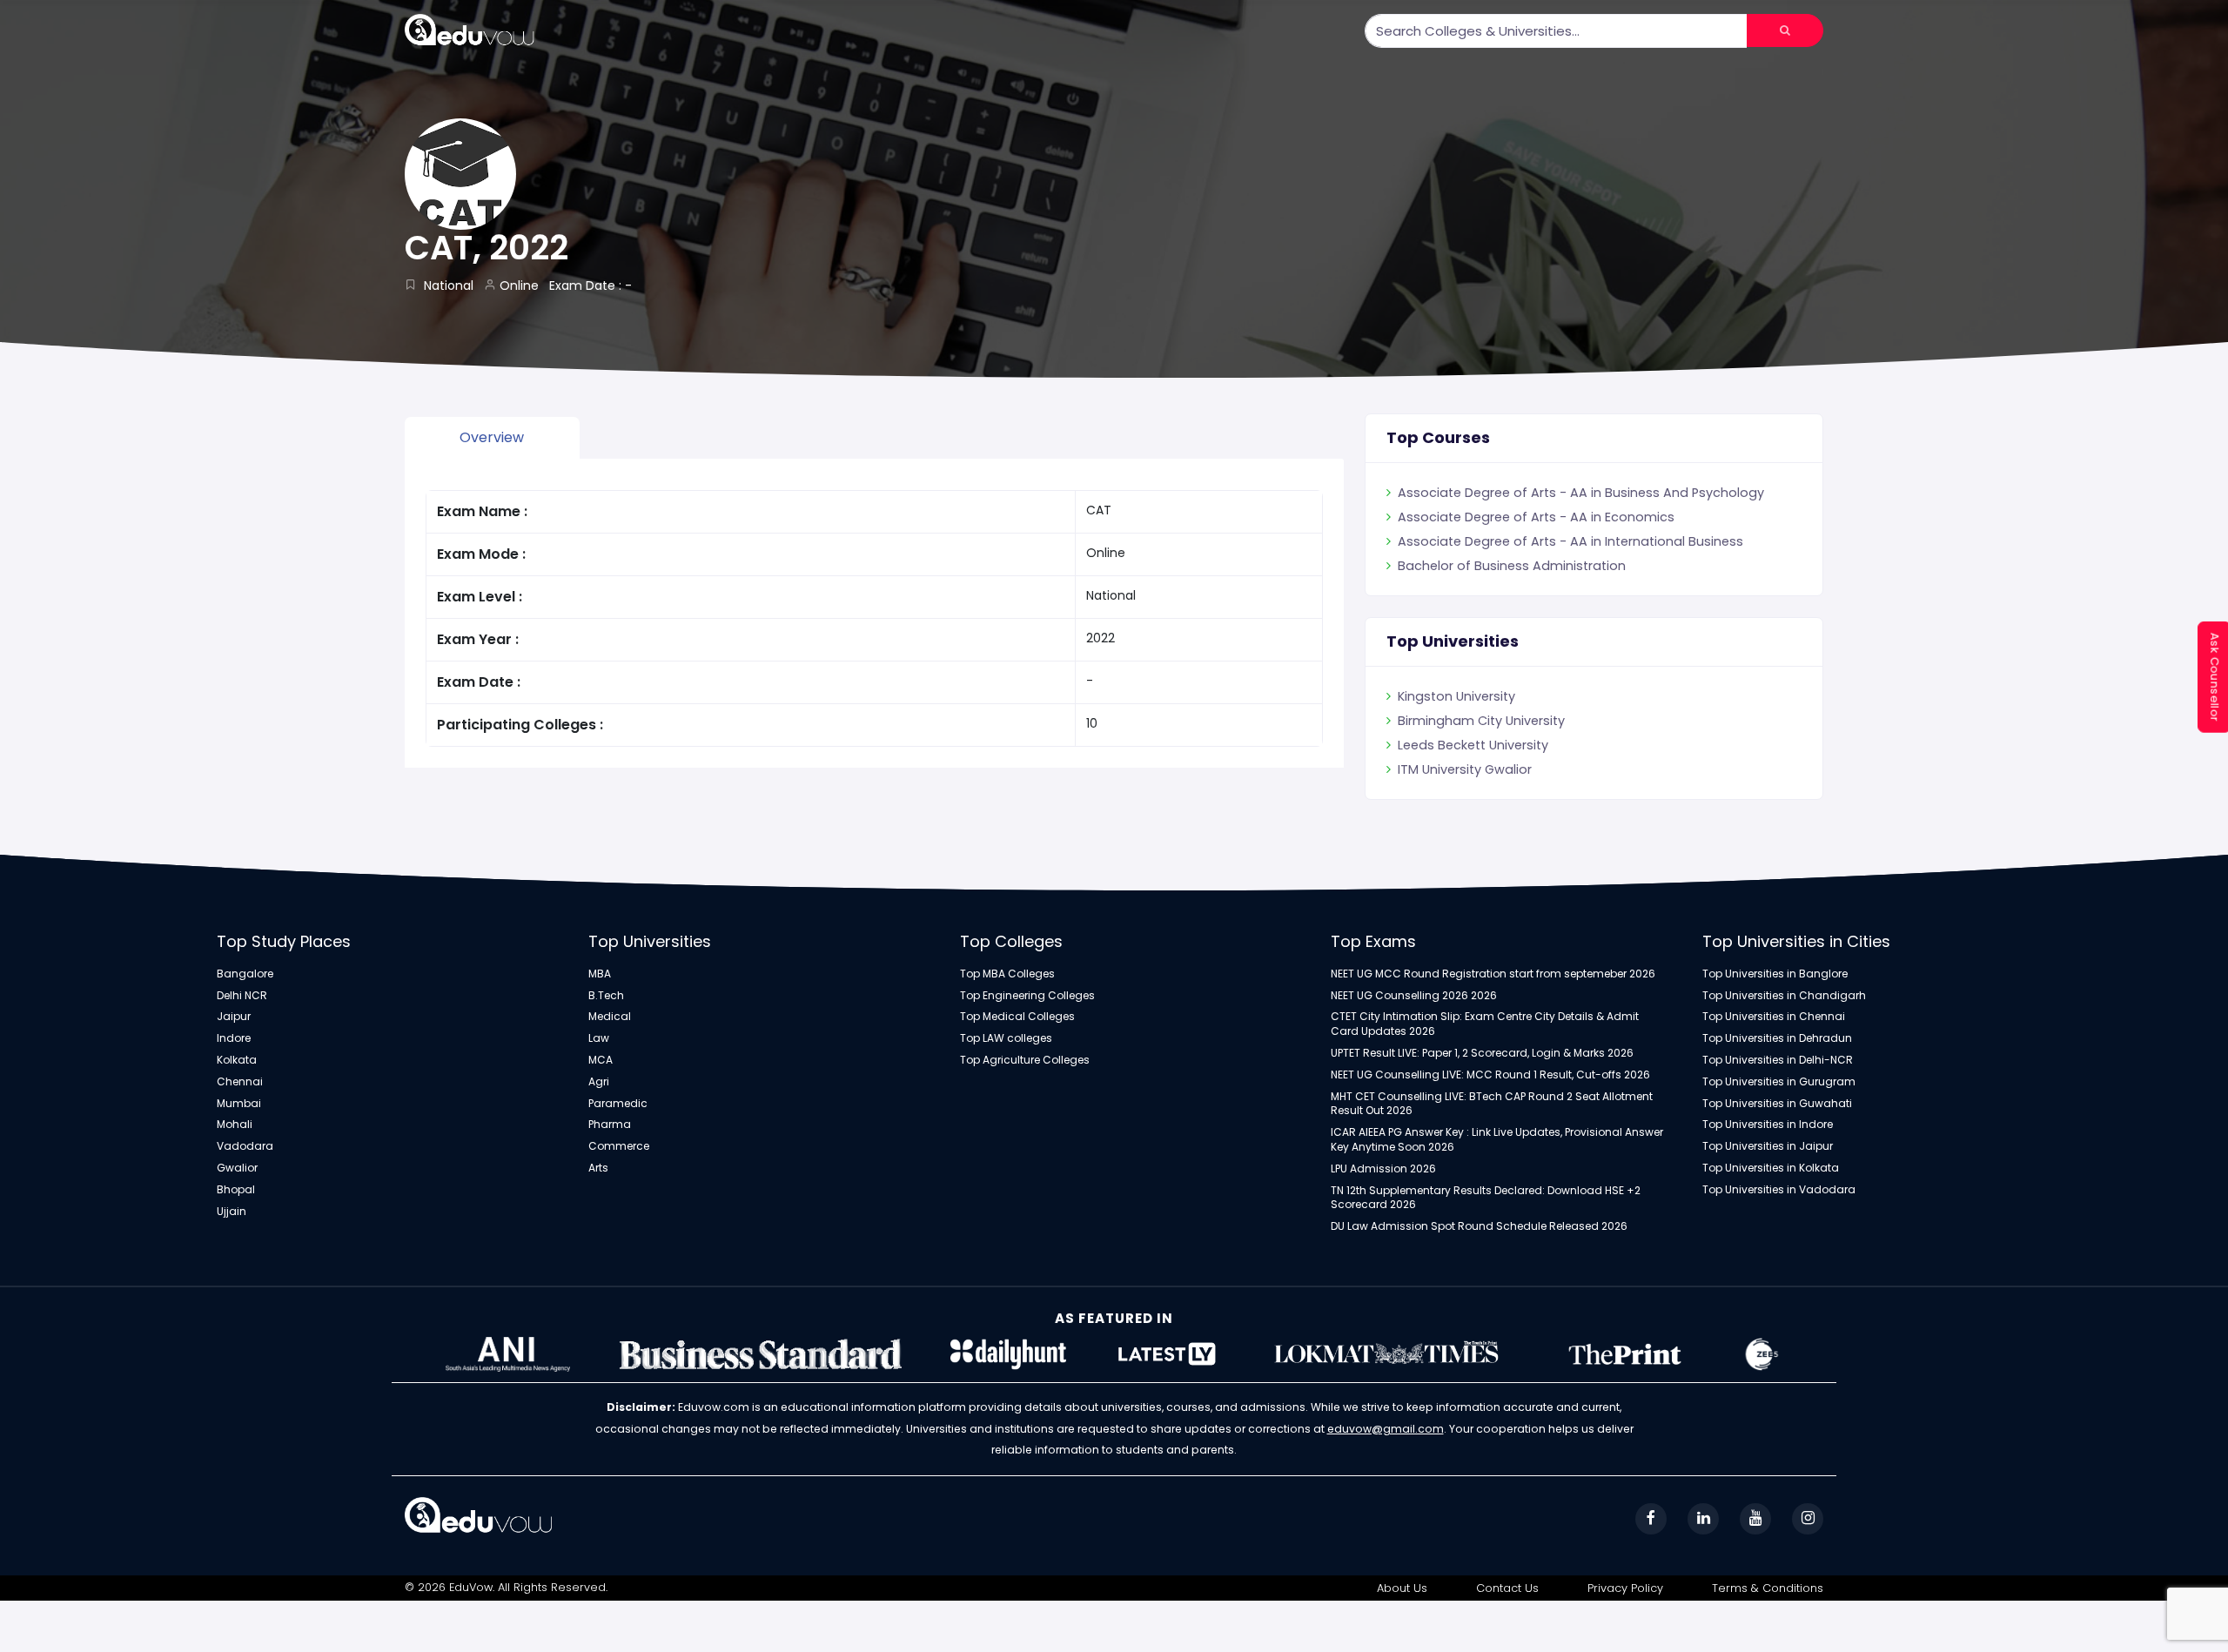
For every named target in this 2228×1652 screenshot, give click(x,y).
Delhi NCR (242, 996)
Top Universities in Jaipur (1768, 1146)
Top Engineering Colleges (1027, 996)
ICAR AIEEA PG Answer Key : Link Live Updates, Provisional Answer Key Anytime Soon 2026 (1497, 1140)
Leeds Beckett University (1473, 769)
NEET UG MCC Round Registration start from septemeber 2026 (1493, 974)
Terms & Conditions (1768, 1588)
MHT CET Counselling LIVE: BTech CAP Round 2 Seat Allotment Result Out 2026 (1492, 1104)
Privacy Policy (1625, 1588)
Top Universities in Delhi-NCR (1778, 1060)
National (449, 285)
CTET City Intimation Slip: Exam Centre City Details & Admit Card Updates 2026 (1485, 1024)
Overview (492, 437)
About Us (1402, 1588)
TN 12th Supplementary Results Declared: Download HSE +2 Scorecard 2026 (1486, 1198)
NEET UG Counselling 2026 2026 (1414, 996)
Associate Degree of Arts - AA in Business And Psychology (1581, 517)
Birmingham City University (1481, 745)
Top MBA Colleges (1007, 974)
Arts (598, 1168)
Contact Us (1507, 1588)
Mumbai (239, 1104)
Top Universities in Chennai (1774, 1017)
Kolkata (237, 1060)
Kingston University (1456, 721)
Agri (599, 1082)
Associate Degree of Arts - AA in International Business (1570, 566)
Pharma (610, 1125)
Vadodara (245, 1146)
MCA (601, 1060)
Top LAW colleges (1006, 1038)
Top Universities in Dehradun (1777, 1038)
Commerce (619, 1146)
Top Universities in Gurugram (1779, 1082)
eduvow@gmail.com (1386, 1429)
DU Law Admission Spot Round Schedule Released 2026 (1479, 1226)
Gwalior (237, 1168)
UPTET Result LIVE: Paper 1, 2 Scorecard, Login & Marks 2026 (1482, 1053)
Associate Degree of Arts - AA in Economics (1536, 541)
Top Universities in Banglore (1775, 974)
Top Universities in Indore (1768, 1125)
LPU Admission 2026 (1383, 1169)
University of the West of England (1502, 696)
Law (599, 1038)
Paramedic (618, 1104)
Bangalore (245, 974)
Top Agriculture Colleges (1025, 1060)
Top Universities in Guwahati (1777, 1104)
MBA (600, 974)
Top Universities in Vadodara (1779, 1190)
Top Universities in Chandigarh (1784, 996)
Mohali (235, 1125)
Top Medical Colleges (1017, 1017)
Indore (234, 1038)
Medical (610, 1017)
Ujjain (232, 1212)
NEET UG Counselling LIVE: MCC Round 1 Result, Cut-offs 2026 (1490, 1075)
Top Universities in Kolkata (1771, 1168)
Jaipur (234, 1017)
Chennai (240, 1082)
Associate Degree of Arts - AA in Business (1529, 493)
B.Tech (606, 996)
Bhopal (236, 1190)
